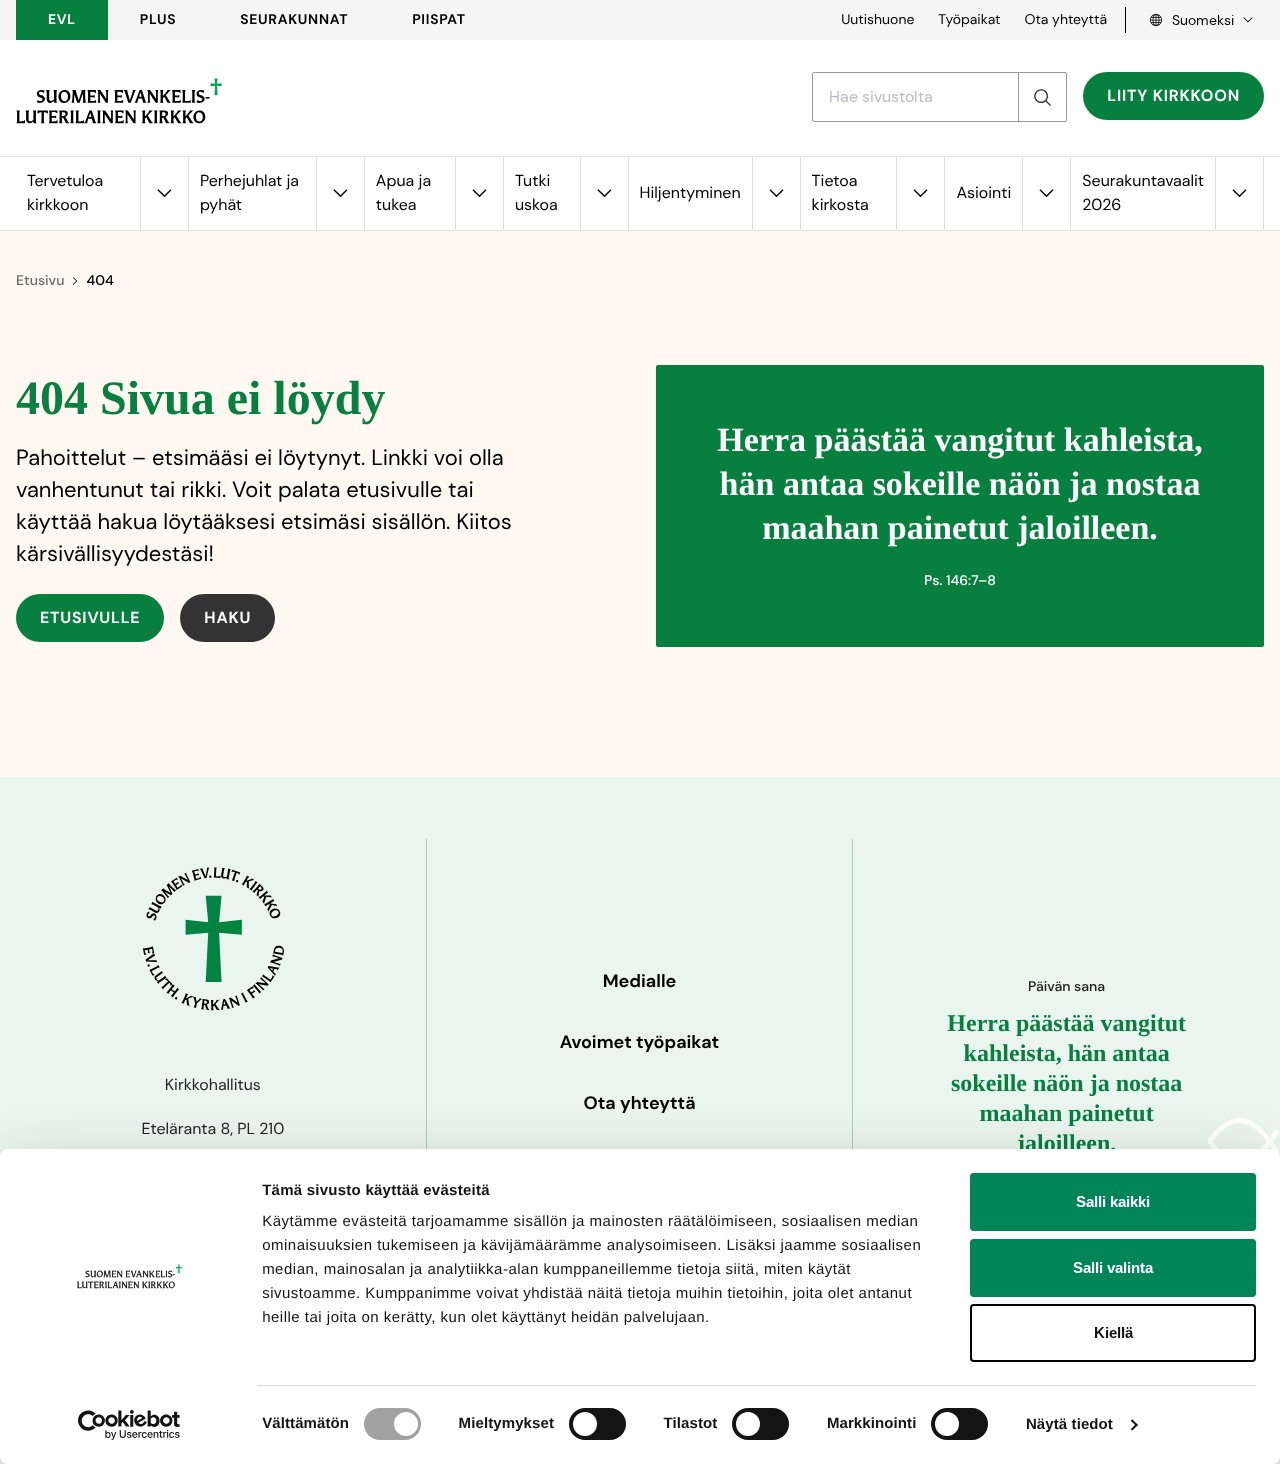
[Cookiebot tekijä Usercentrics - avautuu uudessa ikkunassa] (129, 1425)
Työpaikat (969, 20)
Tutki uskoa (536, 192)
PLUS (158, 20)
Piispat (439, 20)
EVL (62, 20)
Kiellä (1113, 1332)
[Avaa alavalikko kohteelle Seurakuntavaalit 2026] (1239, 193)
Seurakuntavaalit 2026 (1143, 192)
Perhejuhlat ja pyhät (249, 192)
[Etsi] (1042, 97)
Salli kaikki (1113, 1201)
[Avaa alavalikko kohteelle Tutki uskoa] (604, 193)
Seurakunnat (294, 20)
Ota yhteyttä (1065, 20)
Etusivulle (90, 617)
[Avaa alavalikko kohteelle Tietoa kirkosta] (920, 193)
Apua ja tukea (403, 192)
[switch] (597, 1424)
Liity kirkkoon (1173, 95)
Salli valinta (1113, 1267)
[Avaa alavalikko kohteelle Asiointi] (1046, 193)
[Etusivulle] (119, 101)
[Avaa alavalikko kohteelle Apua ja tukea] (479, 193)
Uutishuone (877, 20)
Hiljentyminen (690, 192)
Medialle (640, 981)
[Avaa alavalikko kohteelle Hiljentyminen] (776, 193)
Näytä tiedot (1069, 1424)
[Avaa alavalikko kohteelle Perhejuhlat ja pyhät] (340, 193)
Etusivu (40, 281)
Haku (227, 617)
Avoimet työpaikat (639, 1042)
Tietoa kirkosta (840, 192)
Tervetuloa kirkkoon (65, 192)
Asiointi (983, 192)
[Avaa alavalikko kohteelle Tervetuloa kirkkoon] (164, 193)
